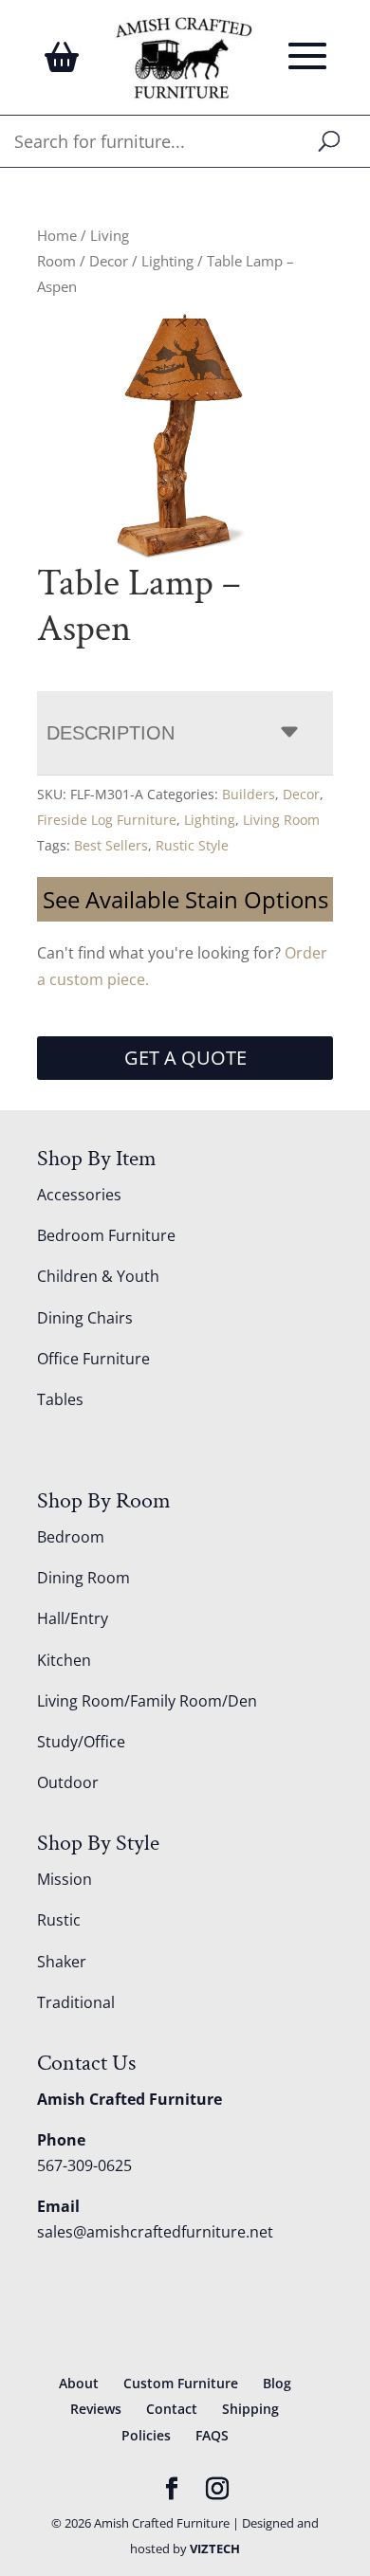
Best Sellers (111, 845)
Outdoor (68, 1782)
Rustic (59, 1920)
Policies (146, 2435)
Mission (65, 1879)
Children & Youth (98, 1276)
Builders (249, 794)
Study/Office (81, 1742)
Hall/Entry (73, 1618)
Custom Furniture (181, 2383)
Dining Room (83, 1578)
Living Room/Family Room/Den (147, 1701)
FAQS (212, 2435)
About (79, 2383)
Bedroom (71, 1537)
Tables (60, 1399)
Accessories (79, 1195)
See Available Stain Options (185, 899)
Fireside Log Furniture (107, 820)
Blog (277, 2383)
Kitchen (64, 1660)
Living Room (281, 820)
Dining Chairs (85, 1318)
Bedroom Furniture (106, 1235)
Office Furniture (93, 1359)
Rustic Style (192, 845)
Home (57, 235)
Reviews (96, 2409)
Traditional (76, 2002)
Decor (109, 261)
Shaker (62, 1962)
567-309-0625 (84, 2165)
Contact (172, 2409)
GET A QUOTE (185, 1058)
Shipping (250, 2409)
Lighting (167, 261)
